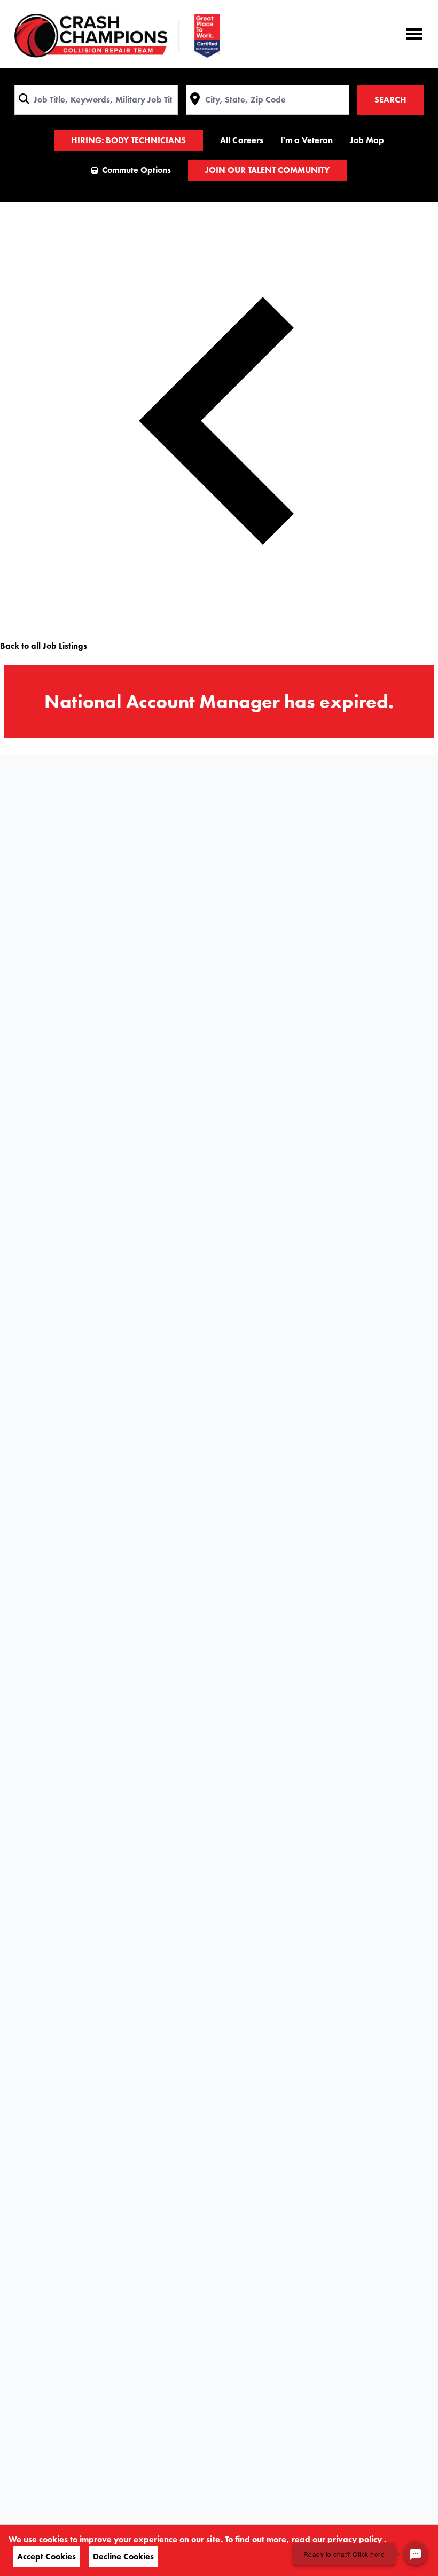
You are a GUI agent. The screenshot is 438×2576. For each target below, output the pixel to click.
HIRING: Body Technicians (128, 140)
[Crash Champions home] (117, 36)
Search (390, 100)
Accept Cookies (46, 2557)
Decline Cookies (123, 2557)
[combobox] (96, 100)
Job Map (367, 140)
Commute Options (136, 170)
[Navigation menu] (414, 34)
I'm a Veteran (307, 140)
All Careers (241, 140)
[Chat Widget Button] (416, 2554)
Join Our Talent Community (267, 170)
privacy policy (356, 2539)
